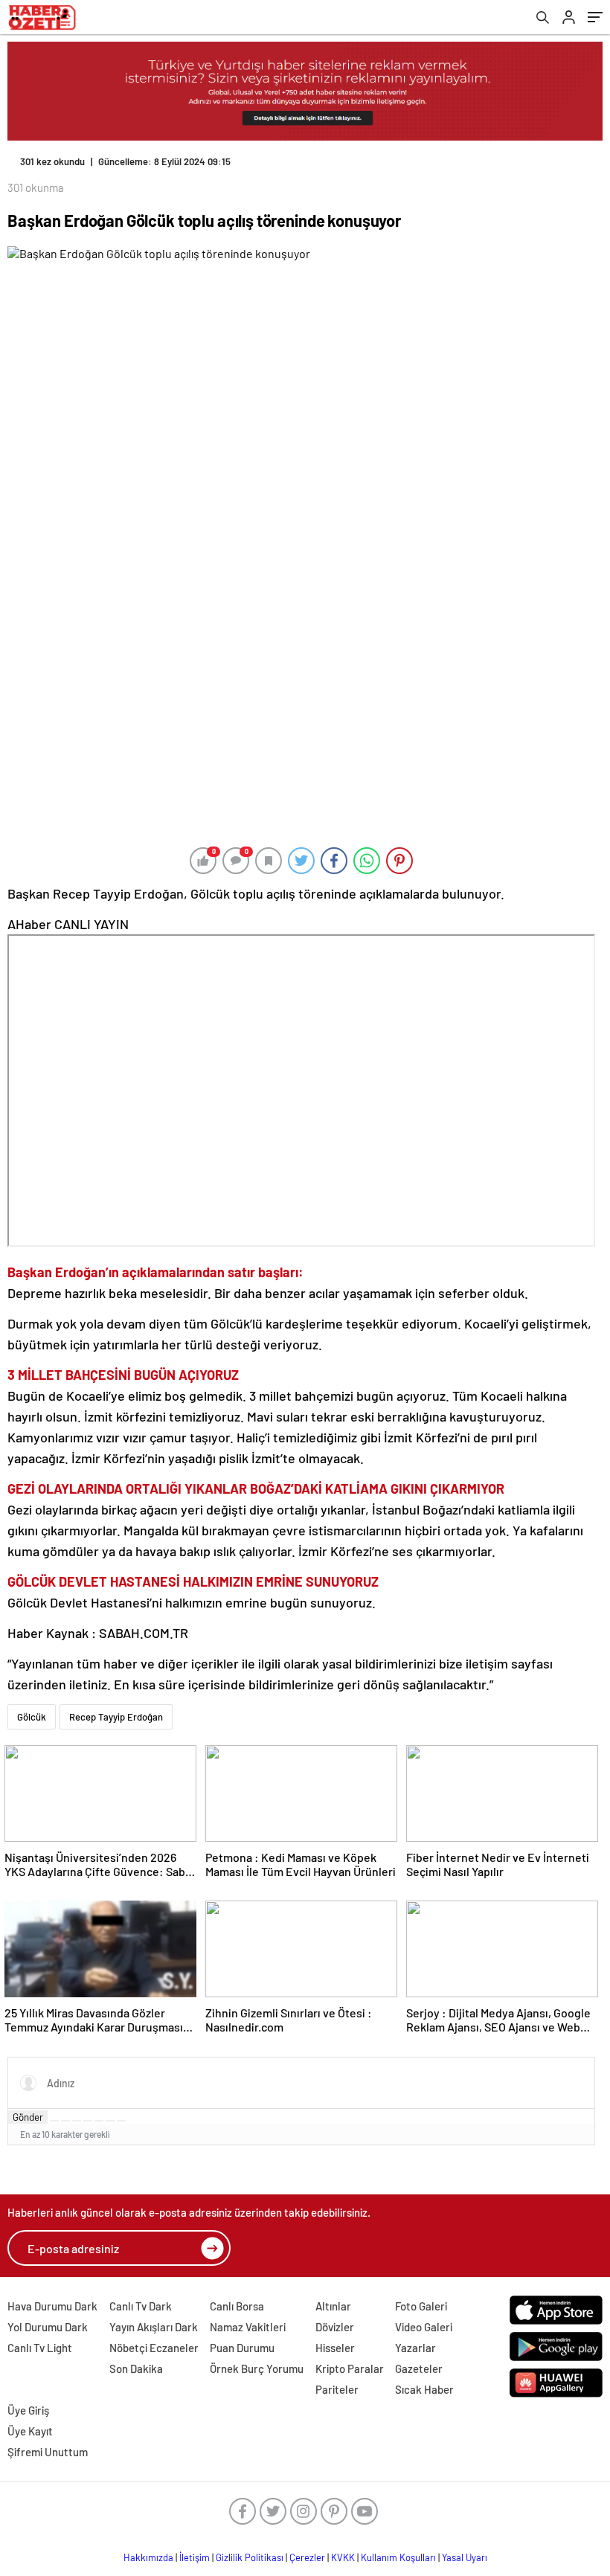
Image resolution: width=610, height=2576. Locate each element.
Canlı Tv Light (40, 2348)
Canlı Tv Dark (141, 2306)
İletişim (195, 2557)
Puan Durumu (242, 2348)
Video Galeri (424, 2327)
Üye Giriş (28, 2410)
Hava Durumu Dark (52, 2306)
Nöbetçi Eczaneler (154, 2348)
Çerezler (307, 2557)
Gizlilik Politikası (250, 2557)
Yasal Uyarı (465, 2557)
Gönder (28, 2117)
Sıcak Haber (424, 2389)
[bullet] (99, 2121)
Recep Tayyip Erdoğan (116, 1717)
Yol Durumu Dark (48, 2327)
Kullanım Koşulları (398, 2557)
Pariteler (337, 2389)
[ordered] (88, 2121)
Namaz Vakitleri (248, 2327)
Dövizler (335, 2327)
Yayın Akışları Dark (154, 2327)
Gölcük (32, 1717)
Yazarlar (415, 2348)
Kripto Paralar (350, 2368)
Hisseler (335, 2348)
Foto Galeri (421, 2306)
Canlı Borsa (237, 2306)
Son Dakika (136, 2368)
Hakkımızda (148, 2557)
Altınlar (333, 2306)
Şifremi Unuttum (48, 2452)
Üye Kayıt (30, 2431)
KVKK (343, 2557)
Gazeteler (419, 2368)
